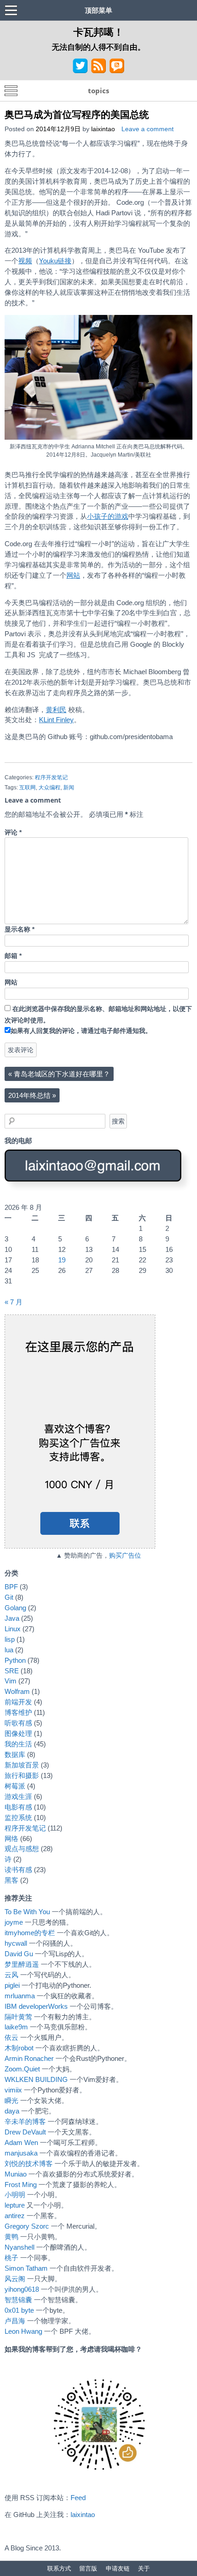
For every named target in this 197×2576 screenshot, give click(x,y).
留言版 (88, 2568)
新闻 (69, 788)
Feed (78, 2498)
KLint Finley (56, 720)
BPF (11, 1587)
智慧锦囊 (18, 2300)
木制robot (19, 2048)
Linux (13, 1629)
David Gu (19, 1954)
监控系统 (18, 1818)
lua (9, 1650)
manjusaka (21, 2153)
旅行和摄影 (22, 1775)
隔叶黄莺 (18, 2017)
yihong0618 (22, 2289)
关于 (144, 2568)
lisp (10, 1639)
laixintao (103, 129)
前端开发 (18, 1702)
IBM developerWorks (36, 2006)
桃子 (11, 2258)
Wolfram (17, 1691)
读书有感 (18, 1870)
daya (12, 2111)
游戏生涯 (18, 1796)
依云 (11, 2037)
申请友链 (118, 2568)
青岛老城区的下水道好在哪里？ (59, 1074)
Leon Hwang (23, 2331)
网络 (11, 1839)
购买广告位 (125, 1556)
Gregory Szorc (27, 2226)
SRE (12, 1671)
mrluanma (20, 1996)
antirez (15, 2216)
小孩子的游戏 (108, 516)
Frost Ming (21, 2185)
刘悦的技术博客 (29, 2164)
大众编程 (49, 788)
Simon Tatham (26, 2268)
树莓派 (15, 1786)
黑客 (11, 1880)
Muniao (16, 2174)
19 (62, 1260)
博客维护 (18, 1712)
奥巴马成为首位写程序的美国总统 (77, 114)
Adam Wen (21, 2142)
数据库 (15, 1754)
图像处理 (18, 1733)
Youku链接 (55, 261)
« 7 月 (14, 1302)
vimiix (13, 2090)
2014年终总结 (32, 1095)
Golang (15, 1608)
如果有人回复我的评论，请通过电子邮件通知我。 (81, 1031)
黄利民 (56, 710)
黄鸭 (11, 2237)
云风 (11, 1975)
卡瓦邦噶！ (98, 32)
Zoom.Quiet (22, 2069)
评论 (13, 833)
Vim (11, 1681)
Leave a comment (148, 129)
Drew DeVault (25, 2132)
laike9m (16, 2027)
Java (12, 1618)
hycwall (16, 1943)
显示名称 (19, 929)
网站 (73, 575)
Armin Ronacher (29, 2058)
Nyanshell (19, 2247)
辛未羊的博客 (25, 2121)
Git (9, 1597)
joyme (14, 1922)
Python (15, 1660)
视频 (25, 261)
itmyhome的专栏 (30, 1933)
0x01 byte (19, 2310)
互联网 (27, 788)
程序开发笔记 (51, 777)
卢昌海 (15, 2321)
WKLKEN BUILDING (36, 2079)
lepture (15, 2205)
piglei (12, 1985)
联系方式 (59, 2568)
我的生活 (18, 1744)
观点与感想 (22, 1849)
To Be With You (27, 1912)
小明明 (15, 2195)
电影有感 (18, 1807)
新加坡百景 (22, 1765)
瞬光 (11, 2100)
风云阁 (15, 2279)
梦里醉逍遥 (22, 1964)
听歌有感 (18, 1723)
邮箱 (13, 956)
